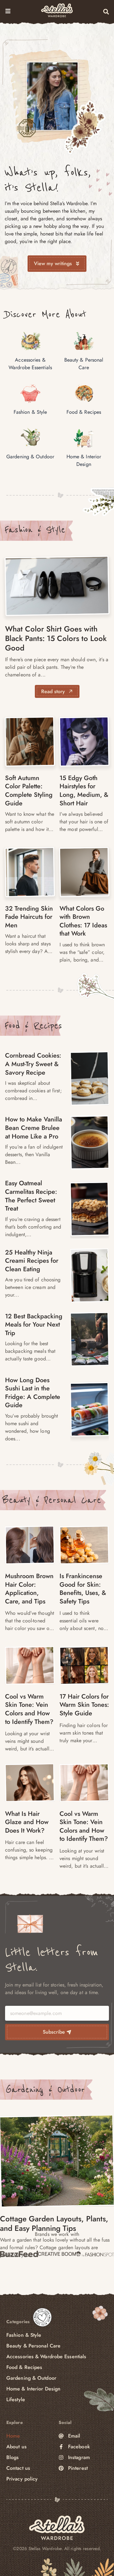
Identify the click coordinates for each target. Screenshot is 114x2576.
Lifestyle (16, 2399)
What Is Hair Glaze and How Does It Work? (27, 1822)
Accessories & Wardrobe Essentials (46, 2356)
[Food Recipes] (90, 1078)
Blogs (13, 2457)
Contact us (18, 2468)
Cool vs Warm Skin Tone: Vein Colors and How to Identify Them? (29, 1709)
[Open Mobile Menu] (8, 11)
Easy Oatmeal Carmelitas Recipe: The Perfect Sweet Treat (31, 1196)
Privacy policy (22, 2479)
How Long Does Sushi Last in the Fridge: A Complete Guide (33, 1393)
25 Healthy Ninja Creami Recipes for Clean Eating (32, 1261)
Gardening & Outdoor (45, 2090)
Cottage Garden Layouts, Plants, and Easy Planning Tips (54, 2223)
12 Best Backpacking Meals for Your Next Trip (34, 1325)
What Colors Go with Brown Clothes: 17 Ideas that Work (83, 921)
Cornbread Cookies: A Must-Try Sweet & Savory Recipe (33, 1064)
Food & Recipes (33, 1026)
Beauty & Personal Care (52, 1500)
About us (16, 2447)
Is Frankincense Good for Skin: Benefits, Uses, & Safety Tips (83, 1589)
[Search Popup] (106, 12)
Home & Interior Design (33, 2389)
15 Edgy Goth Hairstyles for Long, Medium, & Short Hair (84, 791)
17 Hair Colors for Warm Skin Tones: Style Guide (84, 1705)
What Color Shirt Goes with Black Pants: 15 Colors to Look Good (56, 638)
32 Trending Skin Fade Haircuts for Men (29, 917)
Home (13, 2436)
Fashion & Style (35, 530)
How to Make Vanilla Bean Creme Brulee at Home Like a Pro (34, 1128)
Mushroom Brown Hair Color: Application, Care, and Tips (29, 1589)
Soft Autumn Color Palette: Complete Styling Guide (29, 791)
